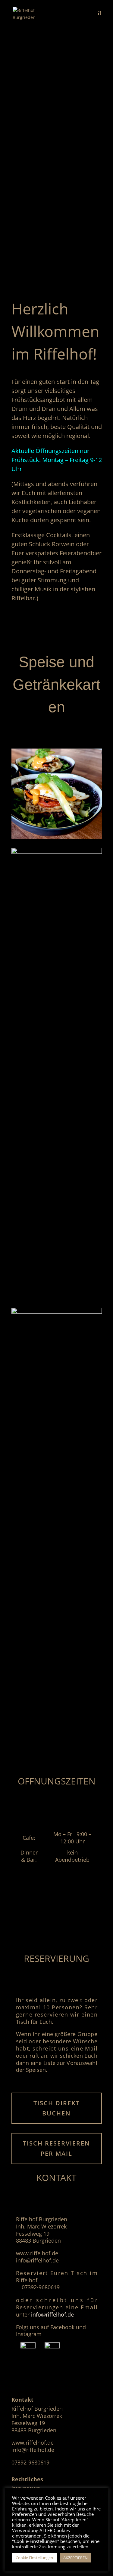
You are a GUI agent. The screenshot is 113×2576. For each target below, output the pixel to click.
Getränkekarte (62, 907)
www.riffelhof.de (33, 2443)
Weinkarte (62, 1366)
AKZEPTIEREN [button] (75, 2558)
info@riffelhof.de (52, 2314)
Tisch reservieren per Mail (56, 2148)
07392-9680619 (30, 2462)
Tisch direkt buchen (57, 2108)
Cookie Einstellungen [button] (34, 2558)
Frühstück (62, 789)
